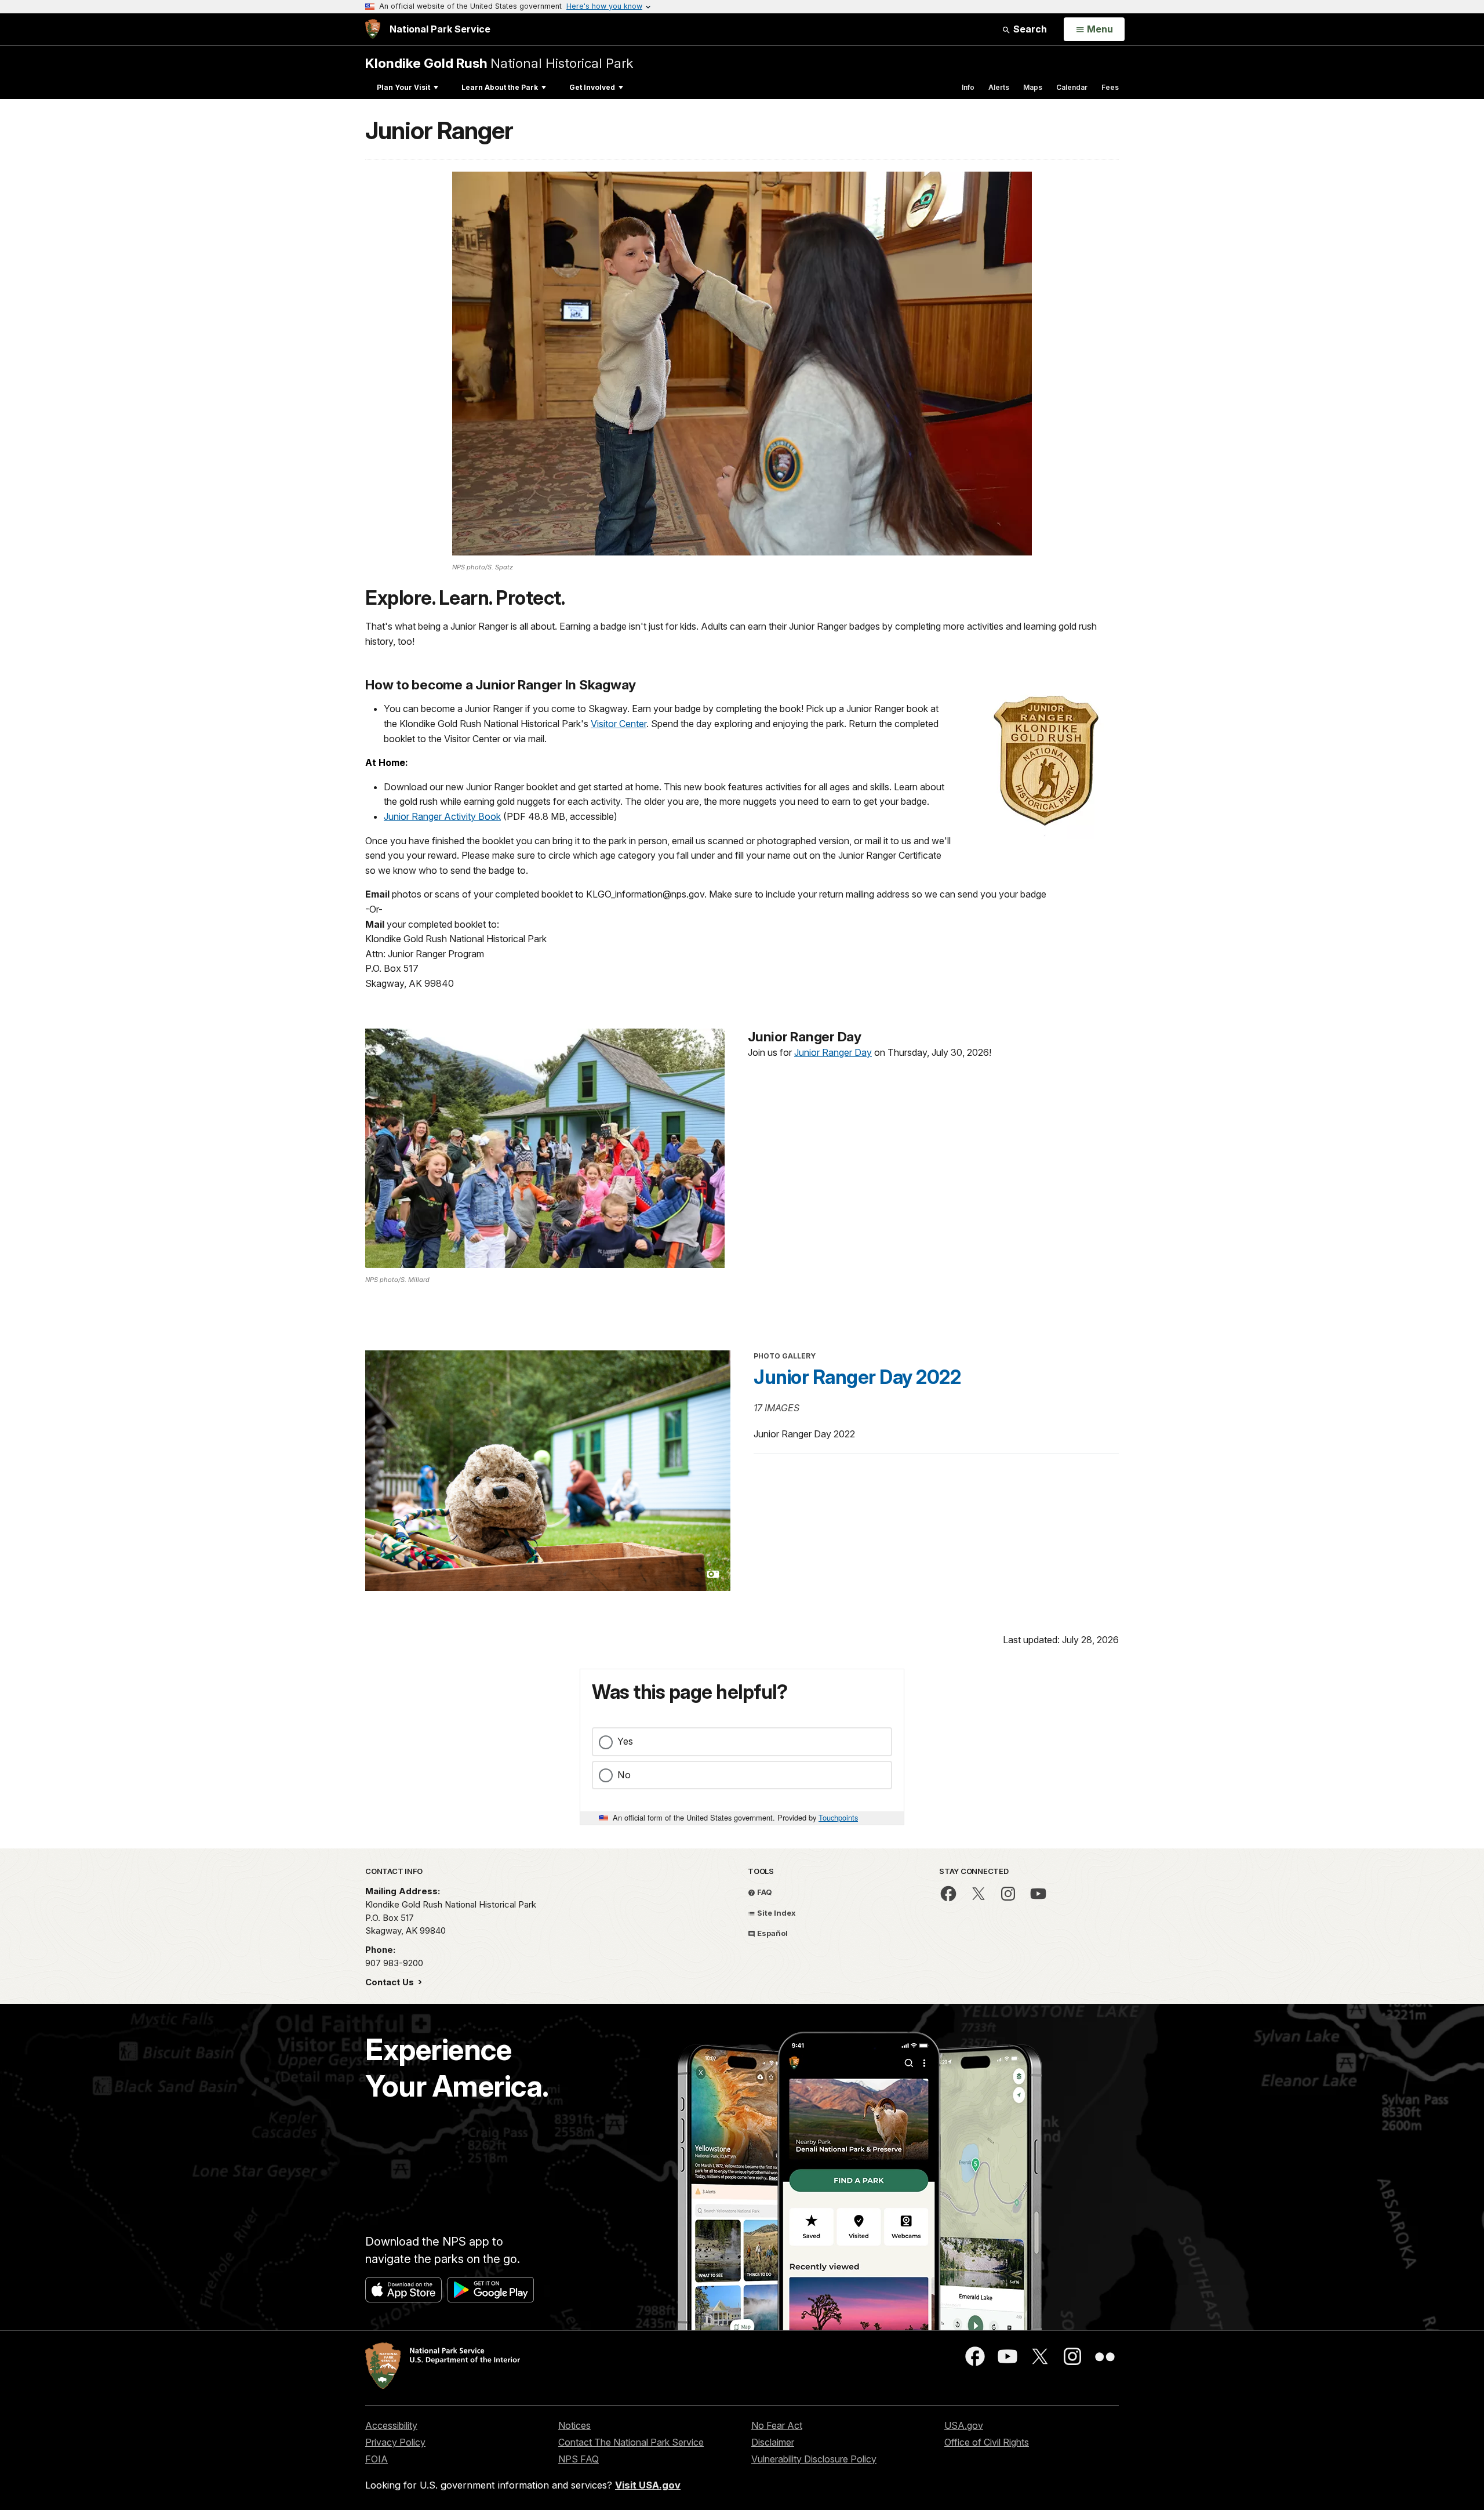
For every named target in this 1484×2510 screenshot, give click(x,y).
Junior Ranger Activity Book (442, 816)
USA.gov (964, 2425)
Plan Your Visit (403, 87)
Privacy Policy (395, 2442)
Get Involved (592, 87)
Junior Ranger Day (833, 1052)
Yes (625, 1741)
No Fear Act (777, 2425)
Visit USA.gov (648, 2485)
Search (1029, 29)
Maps (1033, 87)
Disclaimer (773, 2442)
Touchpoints (838, 1817)
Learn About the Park (500, 87)
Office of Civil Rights (987, 2442)
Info (968, 87)
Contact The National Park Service (631, 2442)
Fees (1110, 87)
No (624, 1775)
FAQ (764, 1892)
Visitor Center (619, 724)
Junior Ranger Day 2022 (857, 1377)
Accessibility (391, 2425)
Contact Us (391, 1982)
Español (772, 1933)
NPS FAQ (579, 2459)
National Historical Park (499, 63)
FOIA (377, 2459)
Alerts (999, 87)
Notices (574, 2425)
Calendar (1072, 87)
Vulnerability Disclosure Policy (814, 2459)
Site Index (776, 1913)
